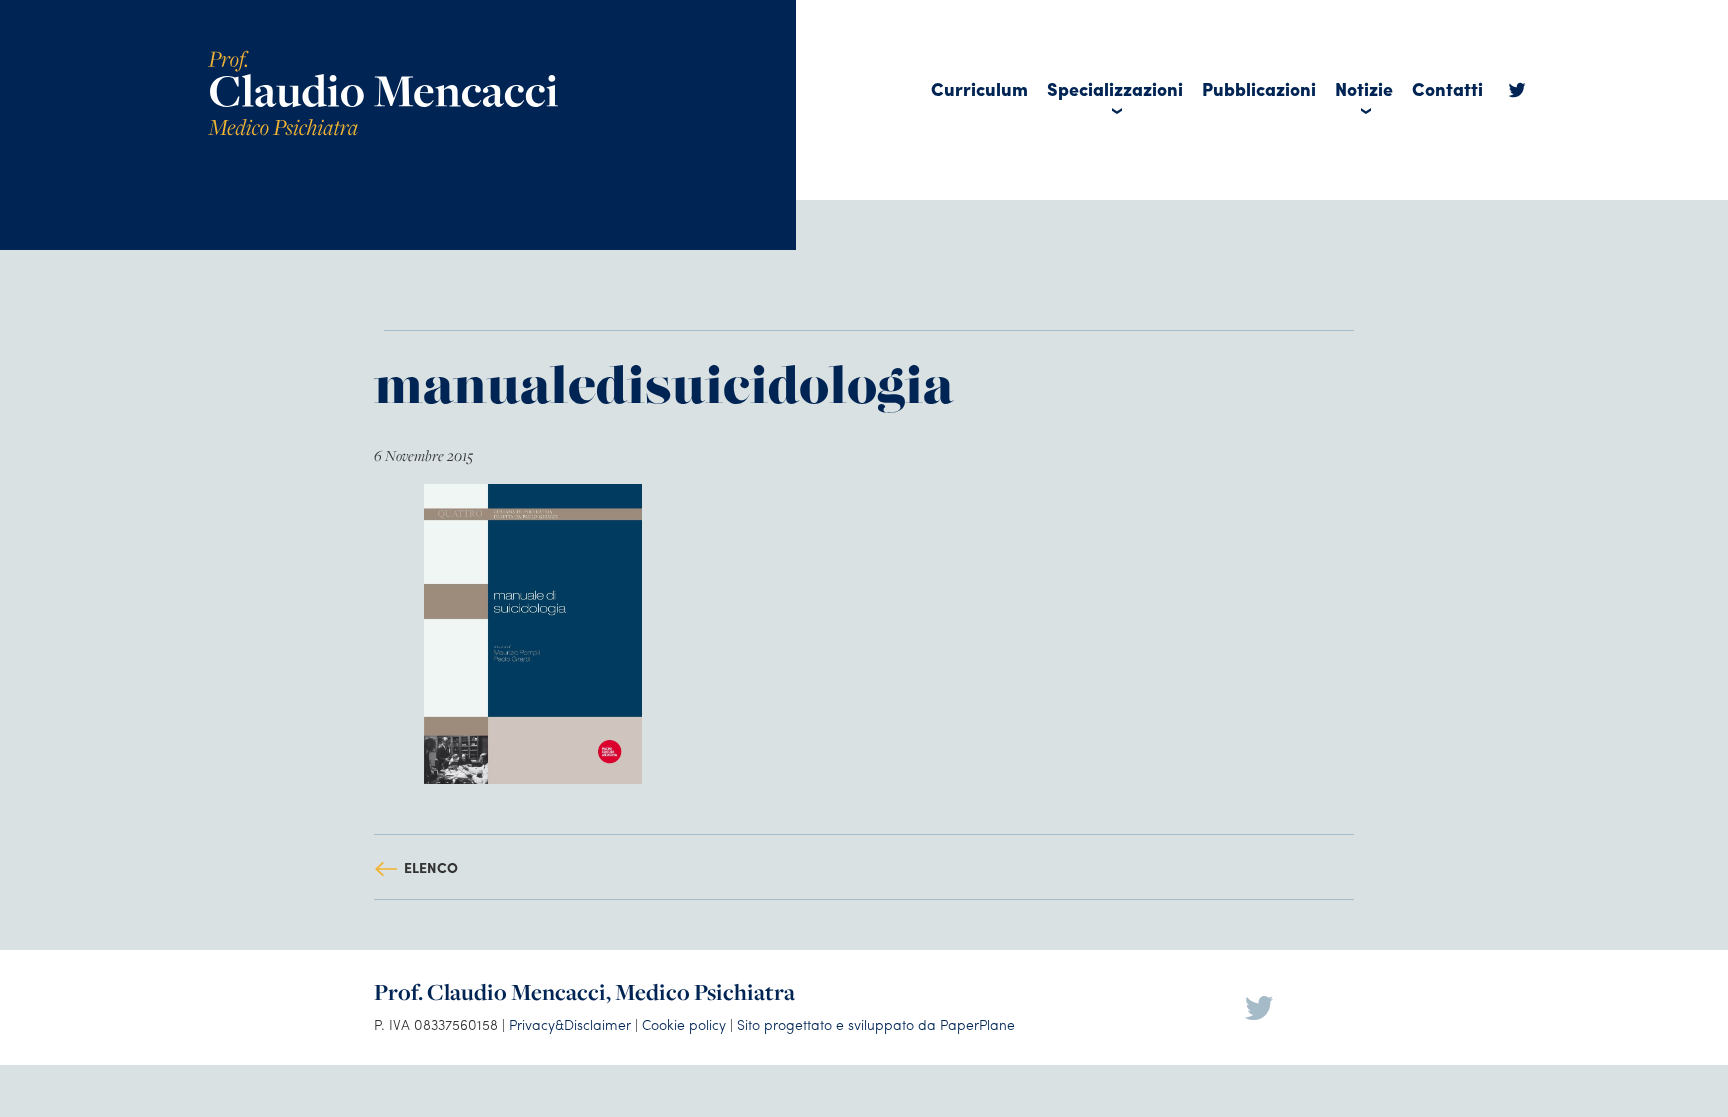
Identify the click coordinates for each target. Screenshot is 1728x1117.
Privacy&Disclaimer (570, 1024)
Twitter (1517, 95)
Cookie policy (684, 1024)
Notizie (1364, 88)
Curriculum (979, 88)
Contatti (1447, 88)
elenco (431, 867)
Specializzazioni (1115, 88)
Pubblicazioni (1259, 88)
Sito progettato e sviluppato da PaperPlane (876, 1024)
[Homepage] (383, 57)
